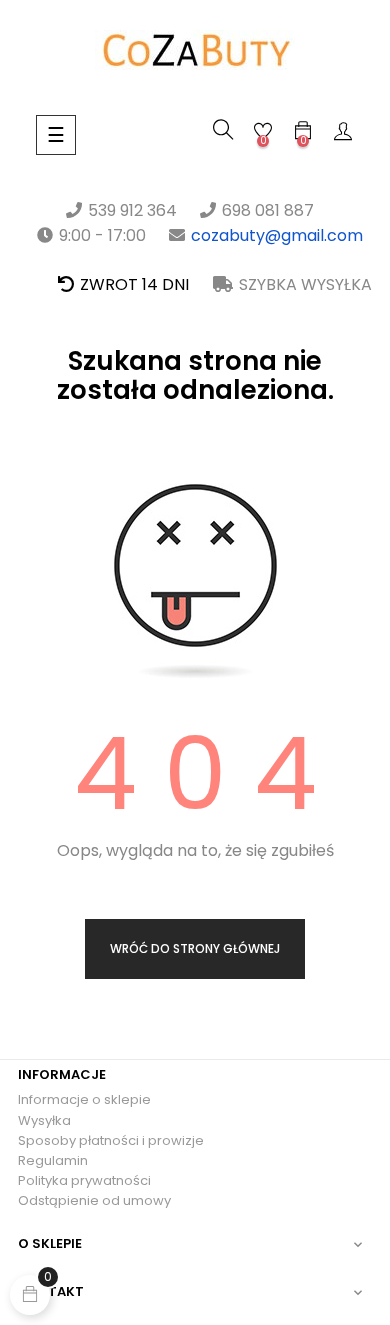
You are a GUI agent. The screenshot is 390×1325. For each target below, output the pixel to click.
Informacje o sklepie (84, 1099)
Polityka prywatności (84, 1180)
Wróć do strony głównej (195, 948)
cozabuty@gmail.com (277, 235)
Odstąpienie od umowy (94, 1200)
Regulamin (53, 1160)
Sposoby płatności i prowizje (111, 1140)
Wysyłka (44, 1120)
